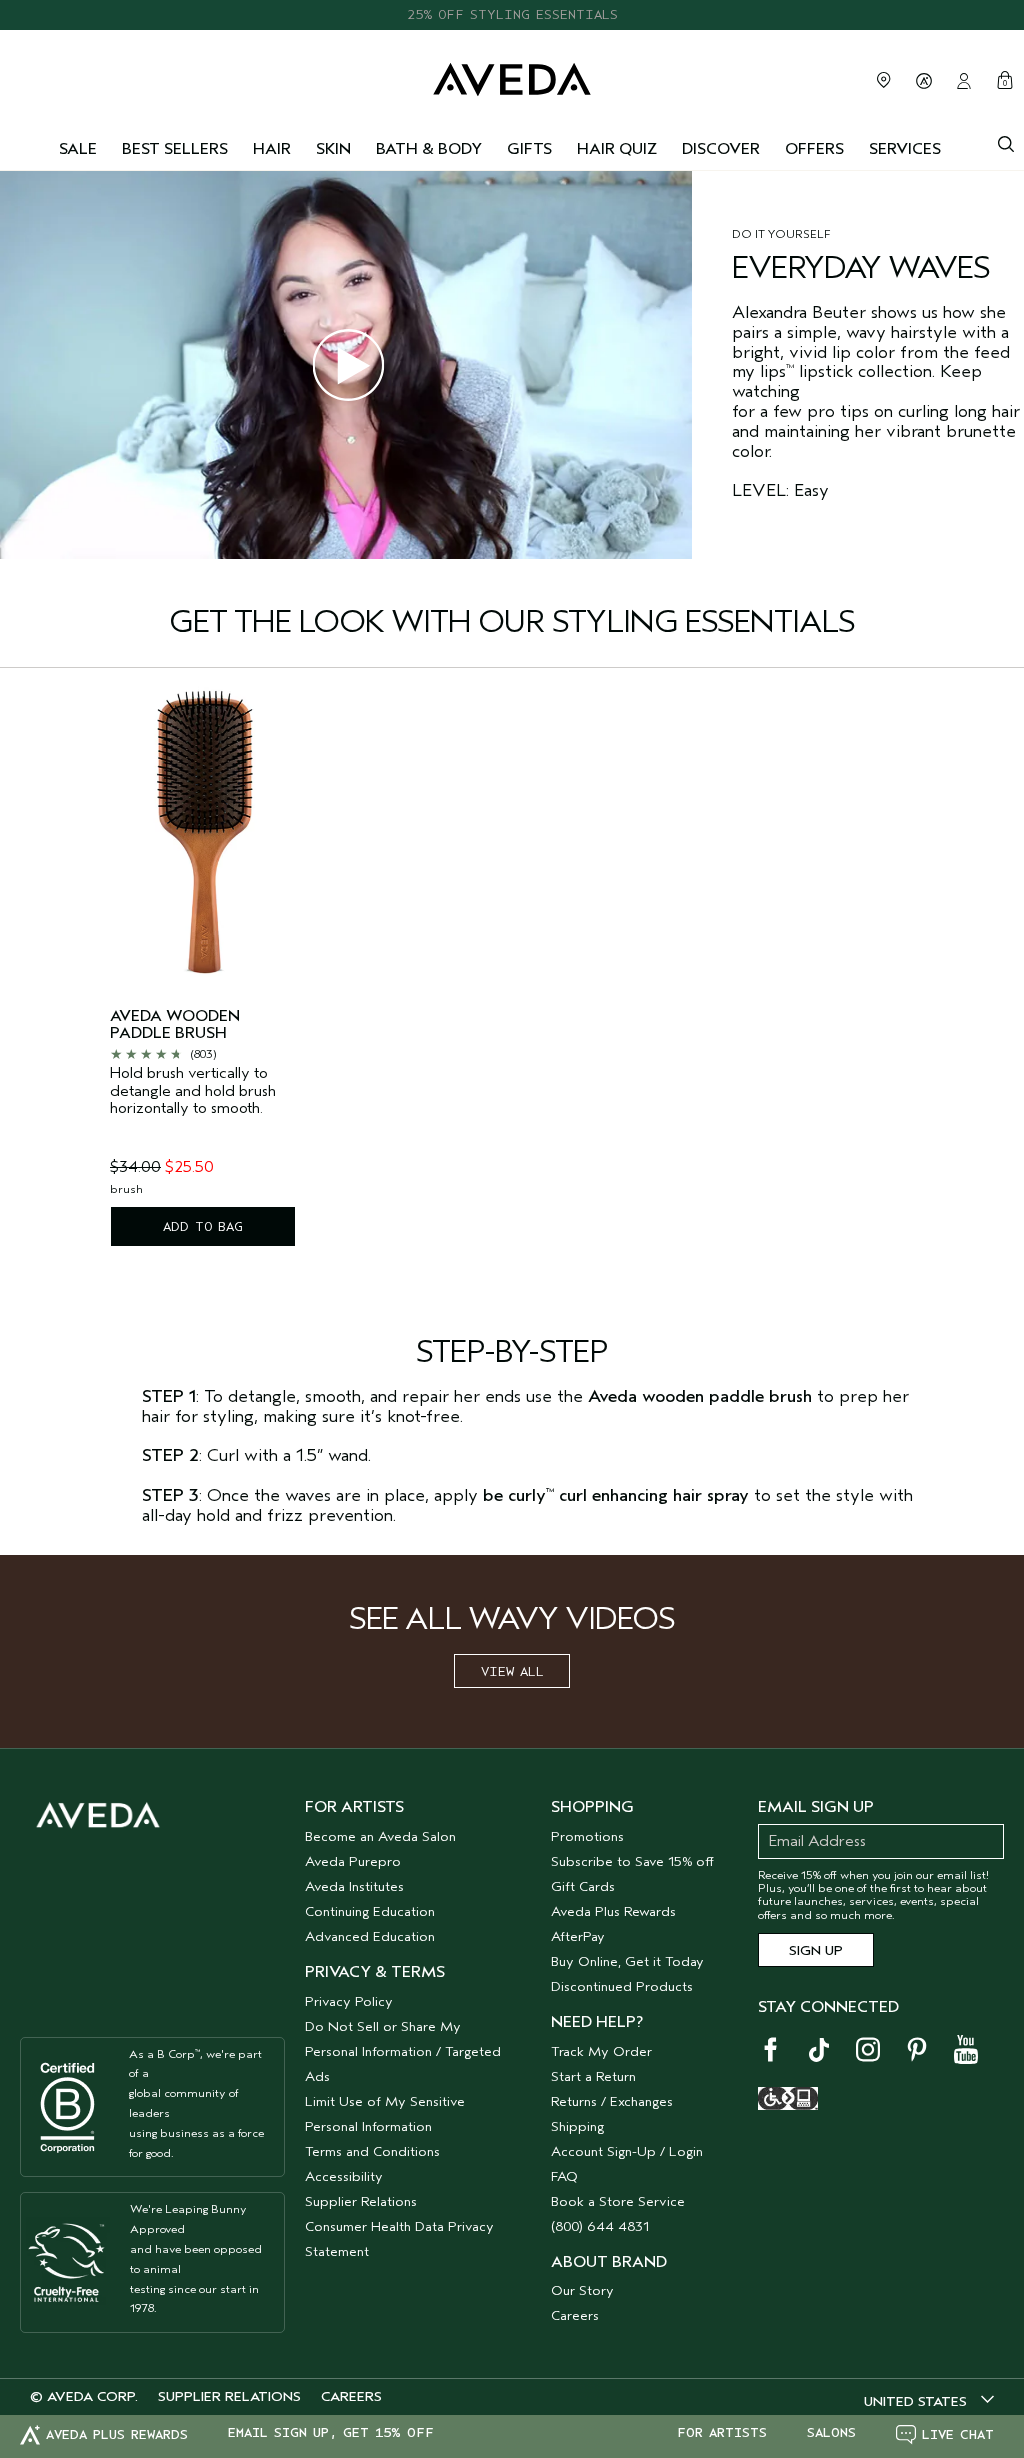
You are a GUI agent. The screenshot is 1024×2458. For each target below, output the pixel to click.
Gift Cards (583, 1886)
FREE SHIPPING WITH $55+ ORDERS (512, 27)
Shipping (577, 2126)
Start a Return (593, 2076)
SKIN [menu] (333, 149)
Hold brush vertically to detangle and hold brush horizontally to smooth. (193, 1091)
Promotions (587, 1836)
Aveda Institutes (354, 1886)
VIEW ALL (512, 1671)
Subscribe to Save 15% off (632, 1861)
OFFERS (814, 149)
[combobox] (929, 2401)
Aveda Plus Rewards (613, 1911)
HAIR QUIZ (617, 149)
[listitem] (203, 974)
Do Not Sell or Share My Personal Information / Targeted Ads (403, 2051)
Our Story (582, 2290)
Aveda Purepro (353, 1861)
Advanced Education (370, 1936)
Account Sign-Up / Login (627, 2151)
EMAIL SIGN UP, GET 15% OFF (331, 2433)
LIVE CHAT (958, 2434)
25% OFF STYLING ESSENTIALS (512, 6)
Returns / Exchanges (612, 2101)
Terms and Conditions (372, 2151)
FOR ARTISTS (722, 2433)
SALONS (831, 2433)
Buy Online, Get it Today (627, 1961)
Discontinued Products (622, 1986)
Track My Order (601, 2051)
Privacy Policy (349, 2001)
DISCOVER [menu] (721, 149)
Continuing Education (370, 1911)
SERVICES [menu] (905, 149)
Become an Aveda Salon (380, 1836)
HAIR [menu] (272, 149)
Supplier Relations (361, 2201)
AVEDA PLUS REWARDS (117, 2434)
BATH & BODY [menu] (429, 149)
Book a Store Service (618, 2201)
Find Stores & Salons (884, 80)
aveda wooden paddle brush (175, 1025)
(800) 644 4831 (600, 2226)
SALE (78, 149)
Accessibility (344, 2176)
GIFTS (529, 149)
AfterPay (578, 1936)
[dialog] (1006, 142)
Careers (575, 2315)
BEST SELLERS (175, 149)
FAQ (564, 2176)
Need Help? (597, 2022)
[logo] (512, 77)
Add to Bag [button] (203, 1226)
